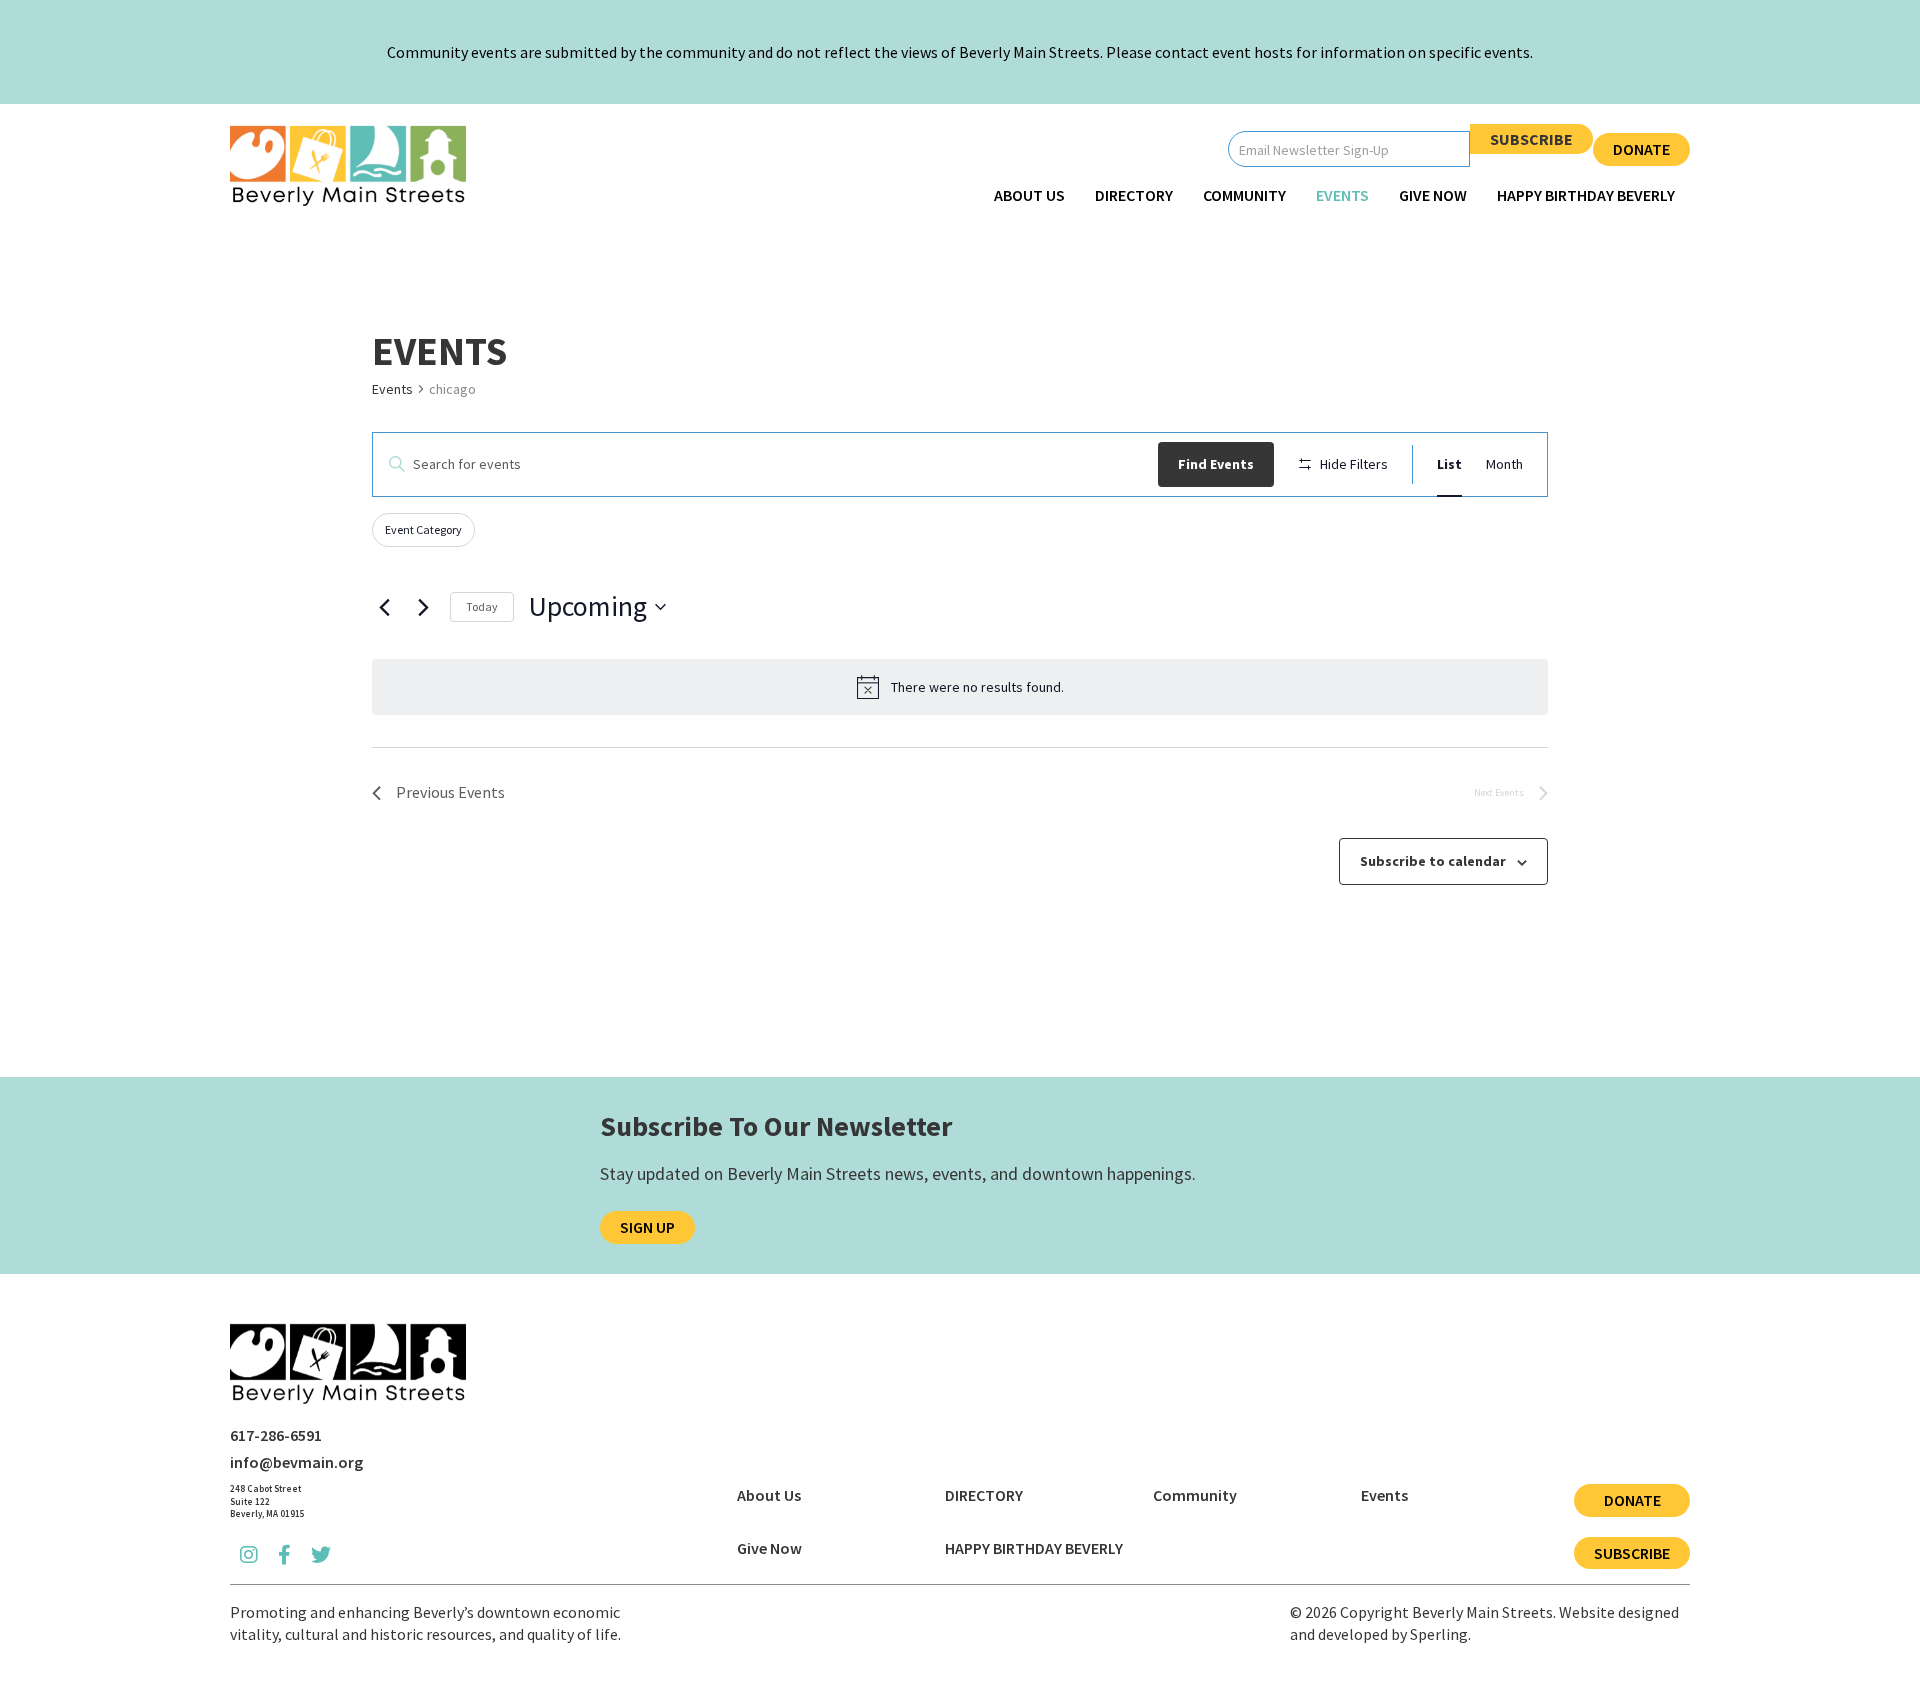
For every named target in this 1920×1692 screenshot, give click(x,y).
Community (1244, 195)
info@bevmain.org (296, 1462)
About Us (1029, 195)
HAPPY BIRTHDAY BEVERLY (1586, 195)
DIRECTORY (1134, 195)
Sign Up (647, 1227)
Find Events (1216, 464)
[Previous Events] (384, 607)
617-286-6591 (276, 1435)
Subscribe (1531, 139)
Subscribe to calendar (1433, 861)
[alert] (960, 687)
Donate (1641, 149)
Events (1342, 195)
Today (482, 606)
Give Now (1433, 195)
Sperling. (1440, 1634)
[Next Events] (423, 607)
